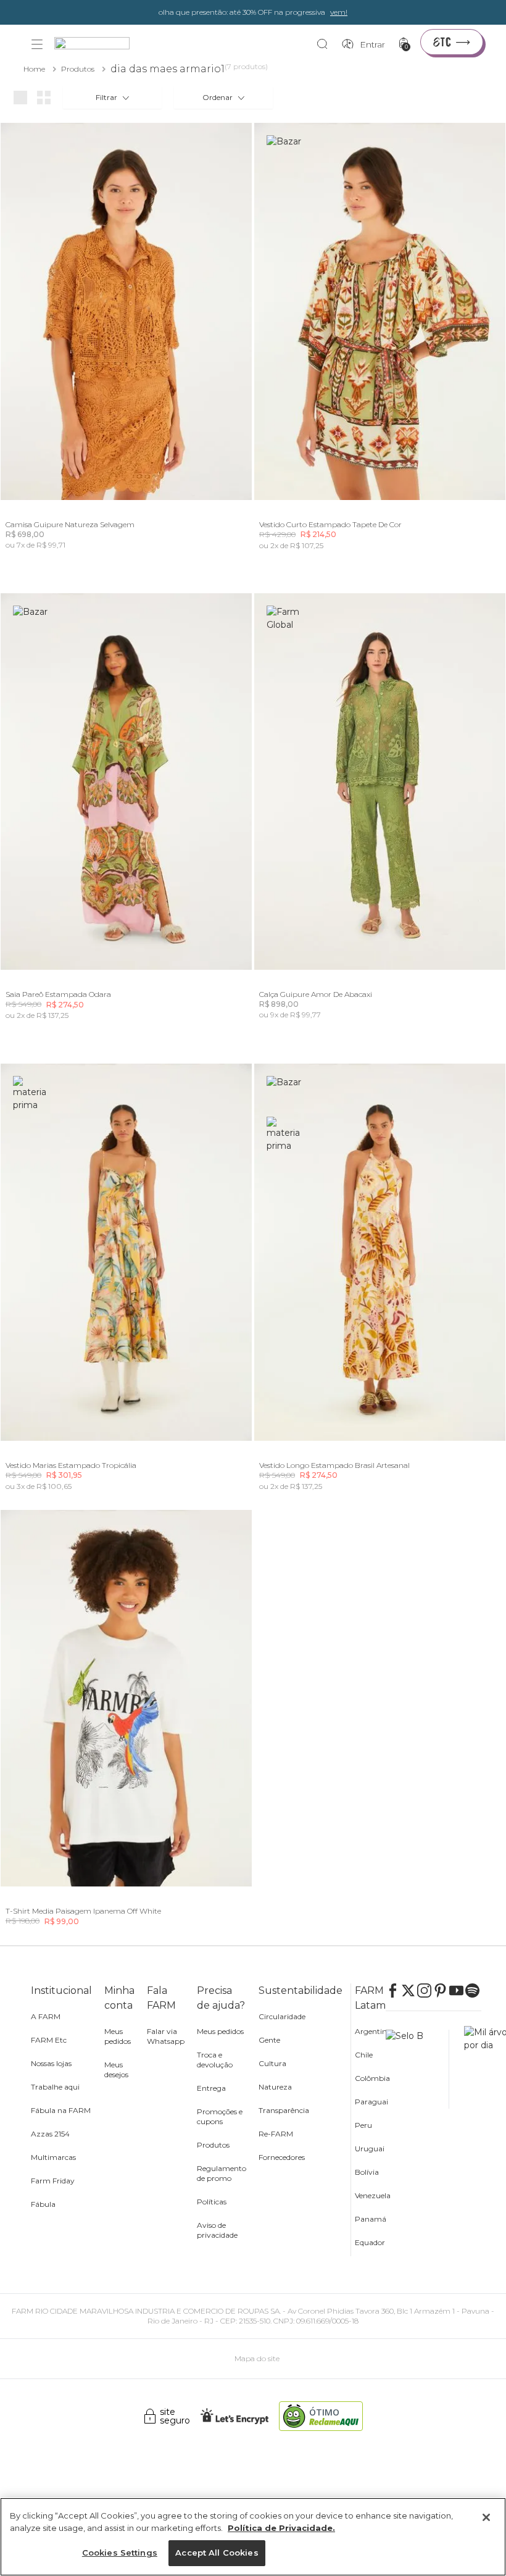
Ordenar (218, 97)
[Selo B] (417, 2069)
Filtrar (106, 97)
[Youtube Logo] (457, 1990)
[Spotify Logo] (473, 1990)
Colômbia (372, 2078)
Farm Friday (53, 2181)
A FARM (46, 2016)
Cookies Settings (120, 2553)
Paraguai (371, 2102)
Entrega (211, 2088)
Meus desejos (116, 2070)
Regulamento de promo (222, 2173)
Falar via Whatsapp (166, 2036)
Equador (370, 2242)
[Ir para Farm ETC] (452, 42)
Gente (269, 2040)
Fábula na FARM (61, 2110)
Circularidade (282, 2016)
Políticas (212, 2202)
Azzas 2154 (50, 2134)
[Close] (486, 2517)
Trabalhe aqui (55, 2087)
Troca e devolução (215, 2060)
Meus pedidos (118, 2036)
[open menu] (37, 44)
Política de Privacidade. (281, 2528)
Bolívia (367, 2172)
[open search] (326, 44)
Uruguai (370, 2149)
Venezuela (373, 2195)
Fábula (43, 2204)
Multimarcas (53, 2157)
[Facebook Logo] (394, 1990)
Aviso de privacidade (217, 2230)
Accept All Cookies (217, 2553)
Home (34, 69)
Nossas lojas (51, 2063)
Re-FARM (276, 2134)
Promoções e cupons (220, 2116)
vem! (339, 12)
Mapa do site (257, 2358)
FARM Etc (49, 2040)
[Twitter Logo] (409, 1990)
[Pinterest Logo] (441, 1990)
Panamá (371, 2219)
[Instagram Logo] (425, 1990)
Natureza (275, 2087)
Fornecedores (282, 2157)
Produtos (78, 69)
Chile (364, 2055)
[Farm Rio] (98, 45)
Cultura (272, 2063)
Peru (363, 2125)
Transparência (284, 2110)
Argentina (373, 2031)
